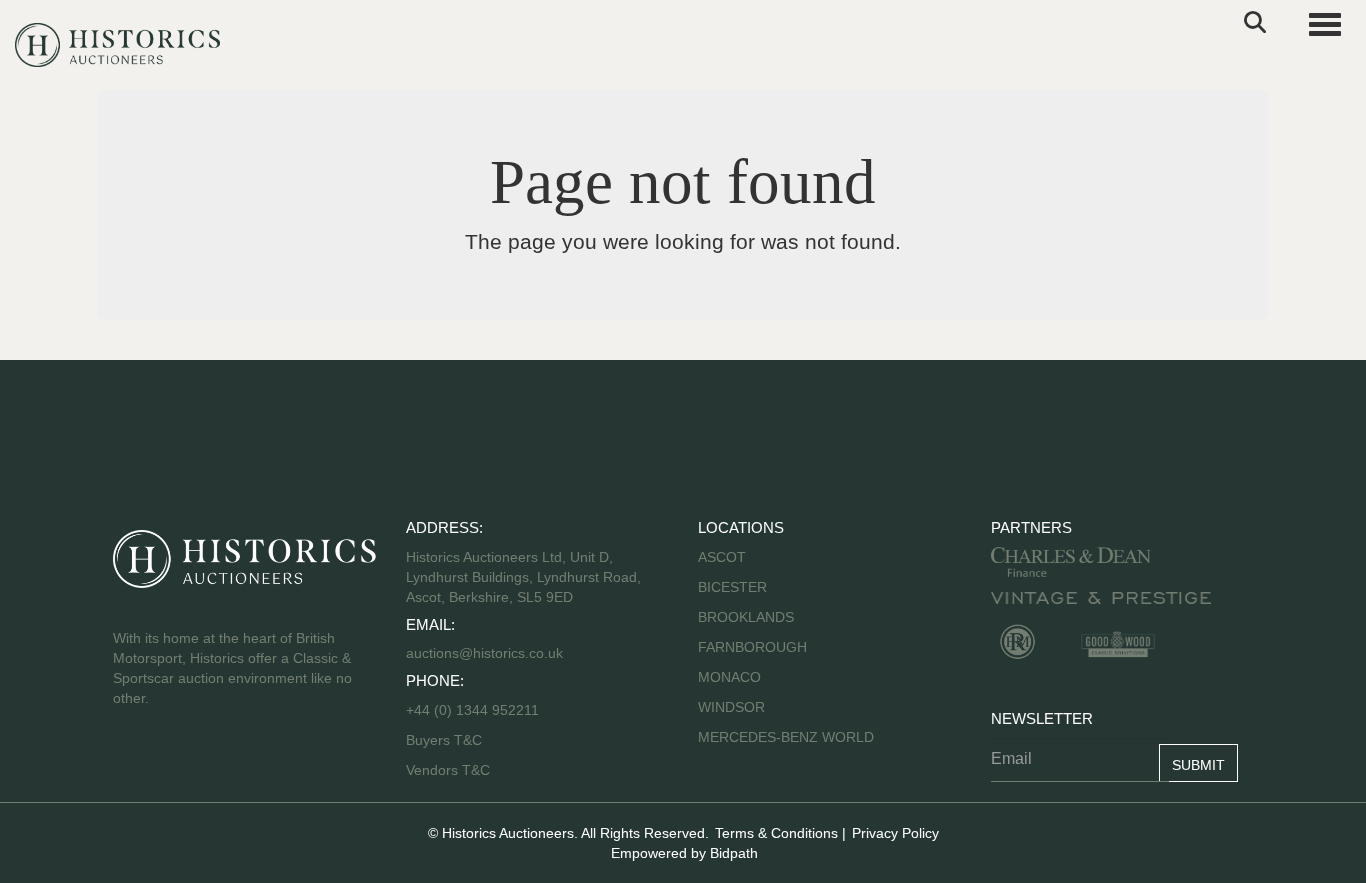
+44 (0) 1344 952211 (472, 710)
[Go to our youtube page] (215, 762)
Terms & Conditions (776, 833)
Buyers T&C (444, 740)
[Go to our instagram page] (257, 762)
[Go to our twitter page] (174, 762)
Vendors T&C (450, 770)
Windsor (731, 707)
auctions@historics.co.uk (484, 653)
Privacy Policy (895, 833)
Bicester (732, 587)
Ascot (722, 557)
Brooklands (746, 617)
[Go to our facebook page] (132, 762)
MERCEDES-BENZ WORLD (786, 737)
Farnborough (752, 647)
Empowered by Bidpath (684, 853)
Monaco (729, 677)
